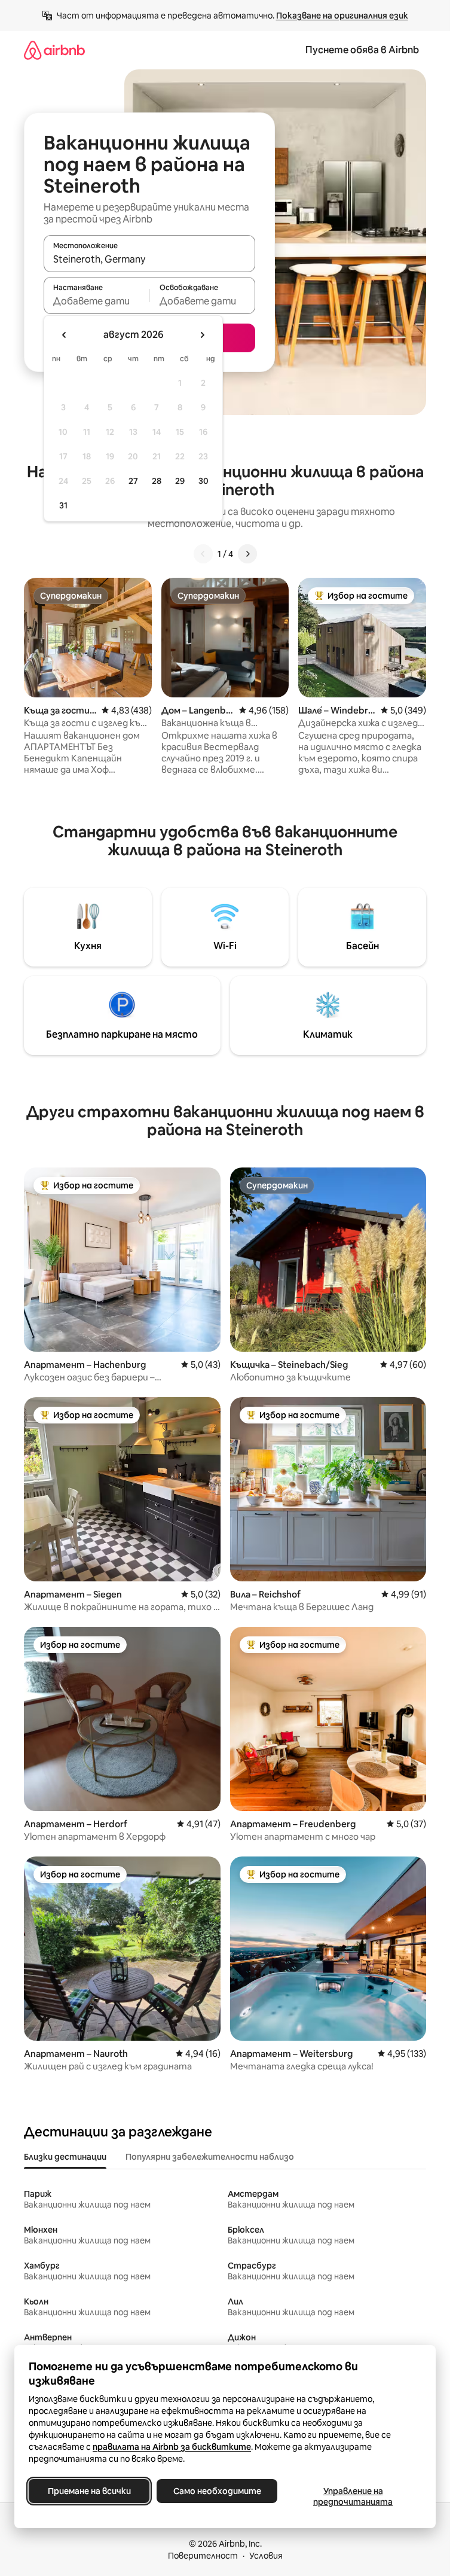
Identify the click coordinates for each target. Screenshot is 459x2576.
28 (157, 481)
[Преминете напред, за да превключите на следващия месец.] (202, 335)
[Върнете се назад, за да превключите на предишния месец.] (65, 335)
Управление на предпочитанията (353, 2496)
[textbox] (97, 301)
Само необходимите (217, 2491)
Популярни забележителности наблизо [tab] (210, 2157)
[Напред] (247, 554)
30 (204, 481)
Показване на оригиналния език (342, 16)
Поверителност (203, 2556)
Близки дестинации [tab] (65, 2157)
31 (63, 505)
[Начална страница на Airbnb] (54, 50)
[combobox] (149, 259)
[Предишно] (203, 554)
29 (180, 481)
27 (133, 481)
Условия (266, 2556)
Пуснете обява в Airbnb (362, 50)
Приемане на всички (89, 2491)
